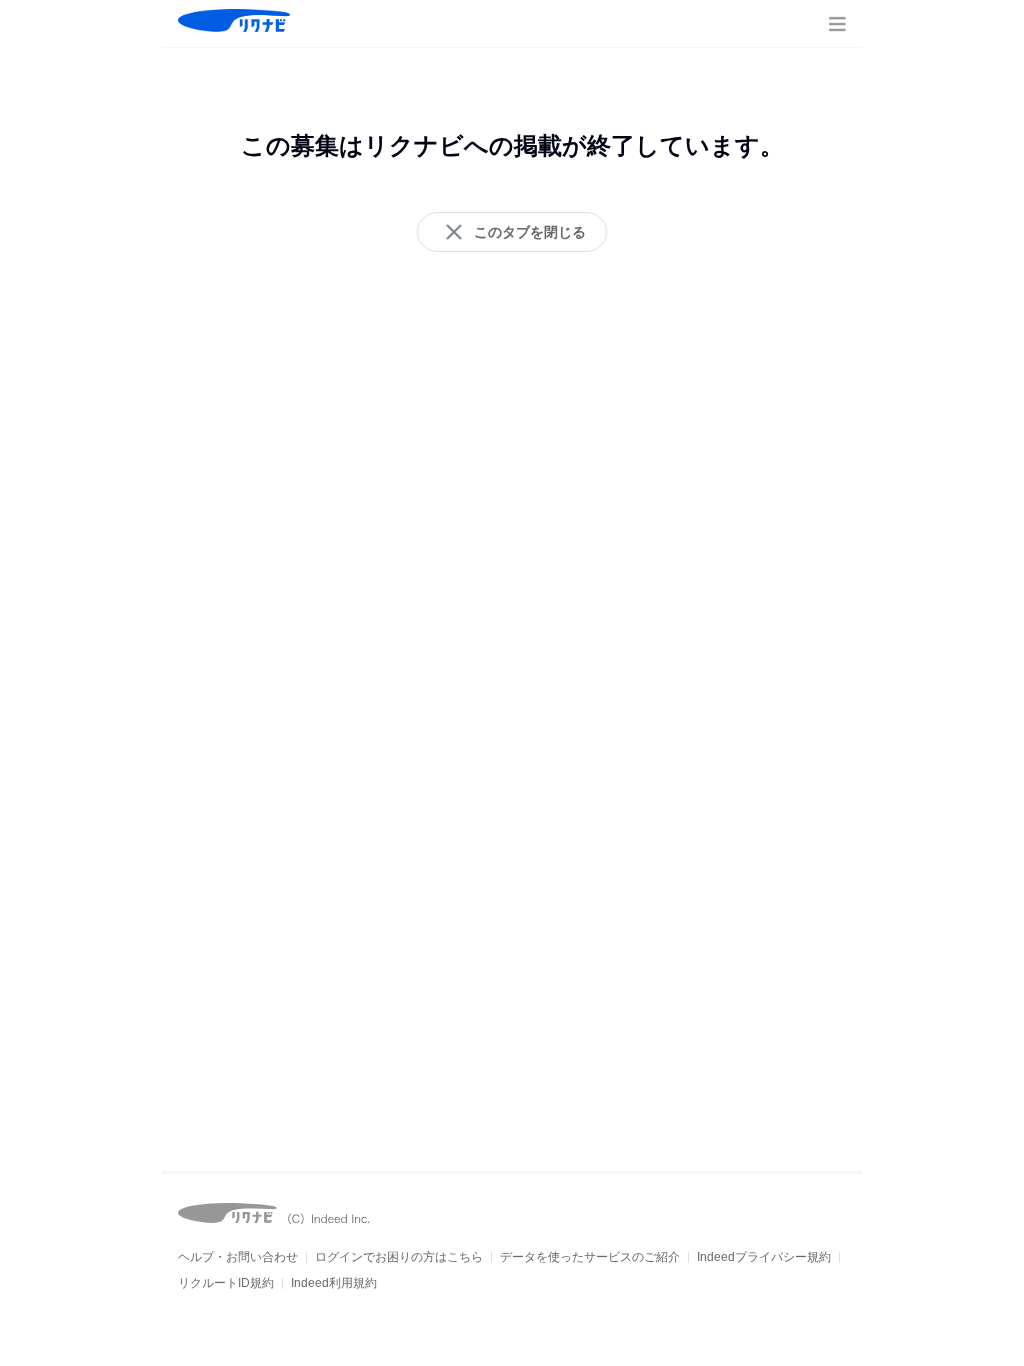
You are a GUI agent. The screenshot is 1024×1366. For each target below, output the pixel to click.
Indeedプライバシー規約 (764, 1257)
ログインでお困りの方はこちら (399, 1257)
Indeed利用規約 (334, 1283)
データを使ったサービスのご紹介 (590, 1257)
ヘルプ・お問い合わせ (238, 1257)
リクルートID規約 (226, 1283)
